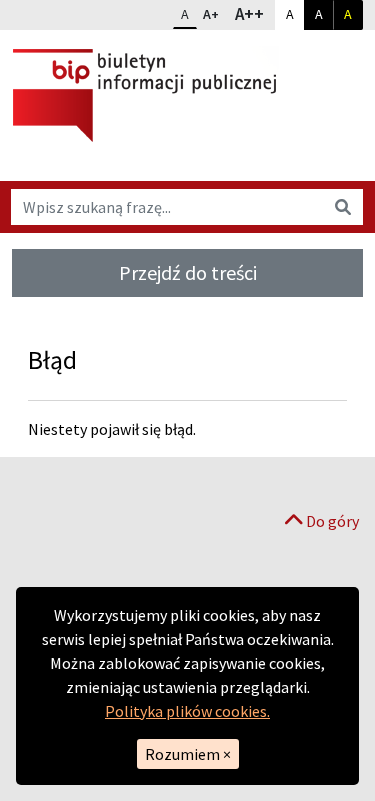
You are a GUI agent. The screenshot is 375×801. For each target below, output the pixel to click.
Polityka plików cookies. (187, 711)
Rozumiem (188, 754)
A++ (254, 13)
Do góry (331, 521)
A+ (215, 13)
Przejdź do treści (188, 272)
